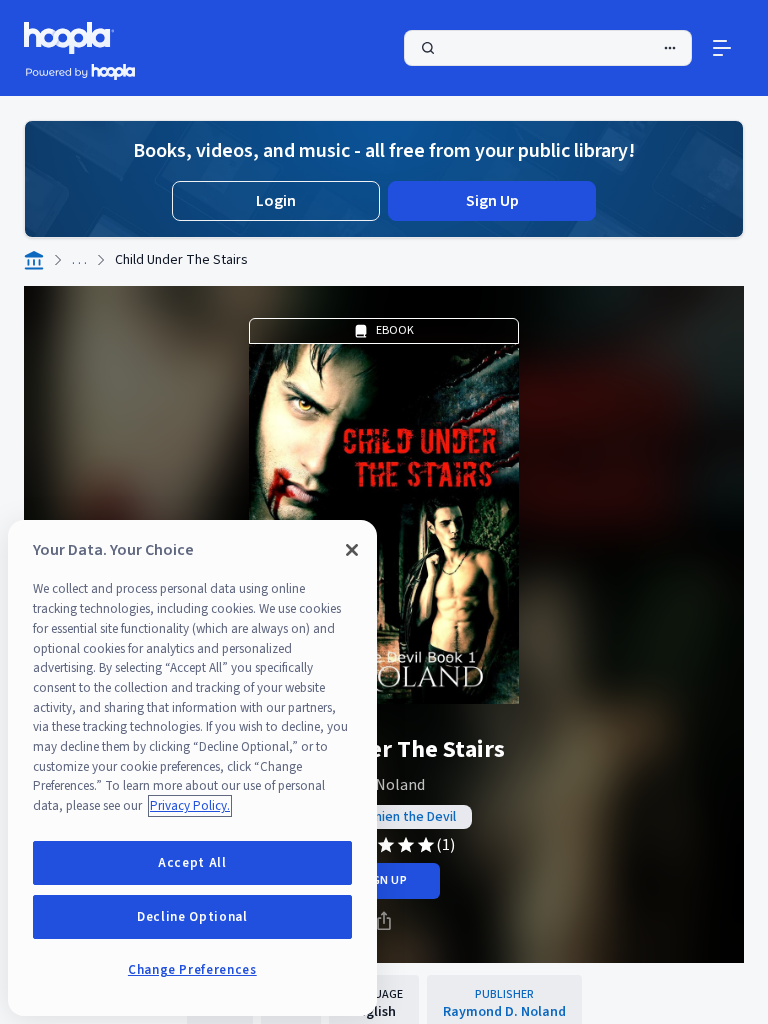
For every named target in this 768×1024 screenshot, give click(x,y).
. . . (79, 260)
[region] (192, 768)
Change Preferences (192, 970)
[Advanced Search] (670, 48)
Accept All (192, 863)
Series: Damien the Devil (384, 817)
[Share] (384, 921)
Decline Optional (192, 917)
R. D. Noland (384, 785)
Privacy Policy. (190, 806)
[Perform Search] (548, 48)
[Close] (352, 550)
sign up (383, 880)
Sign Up (492, 201)
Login (276, 201)
